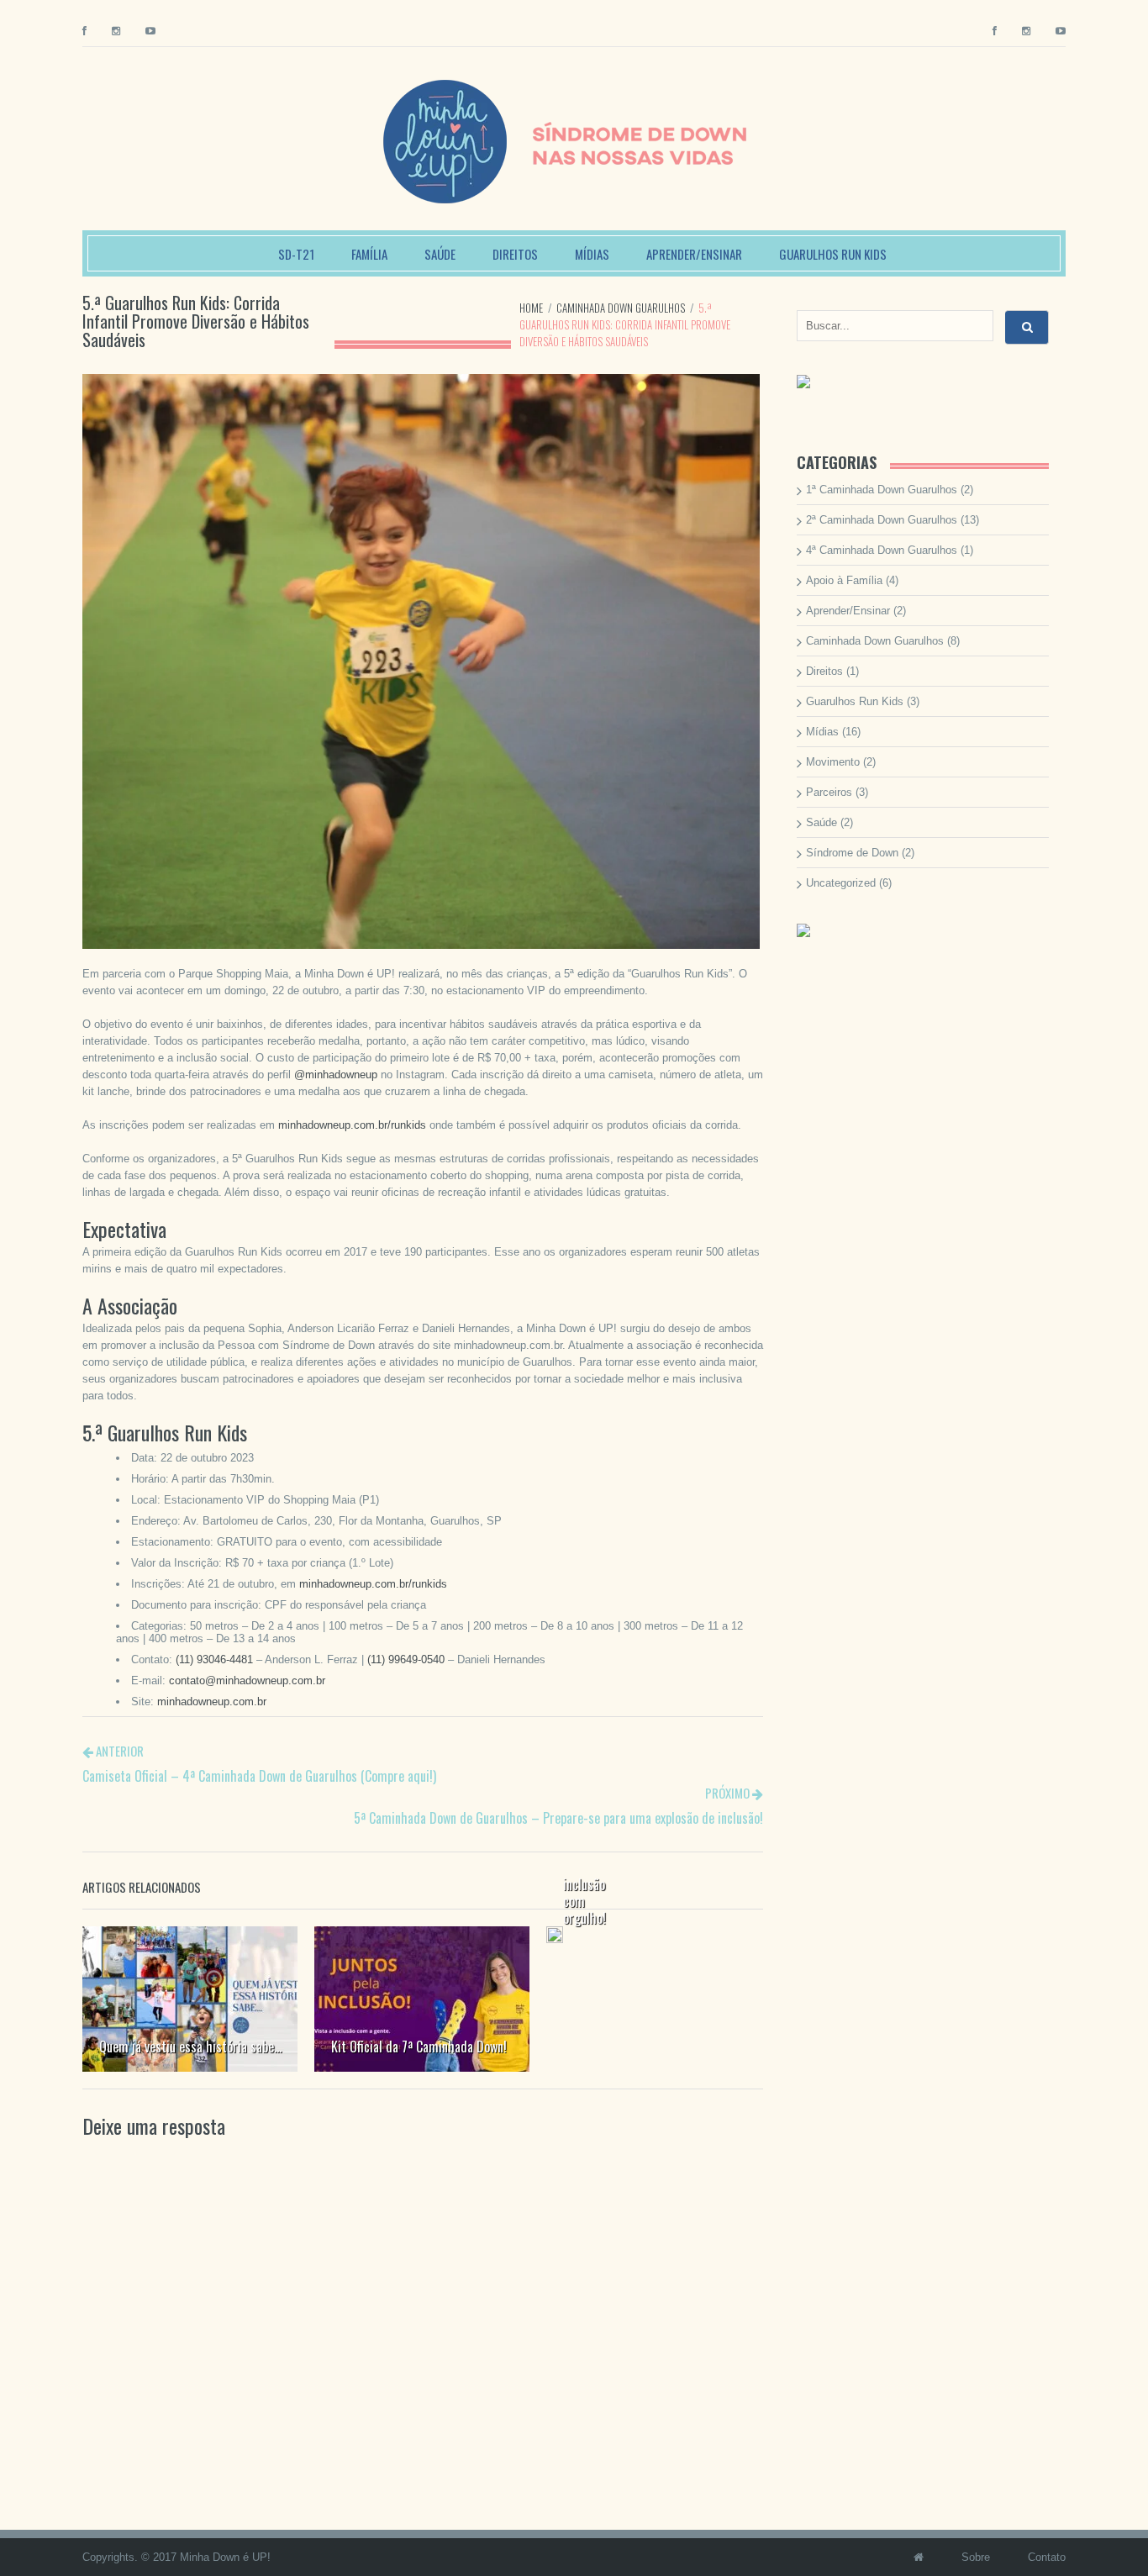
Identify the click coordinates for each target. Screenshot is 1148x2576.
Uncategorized (841, 883)
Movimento (833, 762)
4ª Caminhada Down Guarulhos (882, 550)
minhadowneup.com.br (212, 1702)
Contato (1047, 2557)
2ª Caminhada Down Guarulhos (882, 520)
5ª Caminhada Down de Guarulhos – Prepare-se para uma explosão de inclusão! (558, 1818)
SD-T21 (296, 254)
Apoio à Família (844, 580)
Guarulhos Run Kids (833, 254)
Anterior (118, 1751)
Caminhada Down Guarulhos (621, 308)
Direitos (515, 254)
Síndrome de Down (852, 853)
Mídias (592, 254)
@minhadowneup (336, 1075)
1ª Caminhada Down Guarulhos (882, 490)
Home (531, 308)
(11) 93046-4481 (214, 1659)
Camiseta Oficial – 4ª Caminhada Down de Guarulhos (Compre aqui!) (259, 1776)
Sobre (976, 2557)
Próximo (729, 1793)
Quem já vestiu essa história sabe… (190, 2047)
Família (369, 254)
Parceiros (829, 792)
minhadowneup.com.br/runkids (352, 1125)
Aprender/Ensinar (694, 254)
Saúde (440, 254)
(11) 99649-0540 (406, 1659)
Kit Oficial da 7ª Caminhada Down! (419, 2047)
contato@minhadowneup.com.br (247, 1680)
